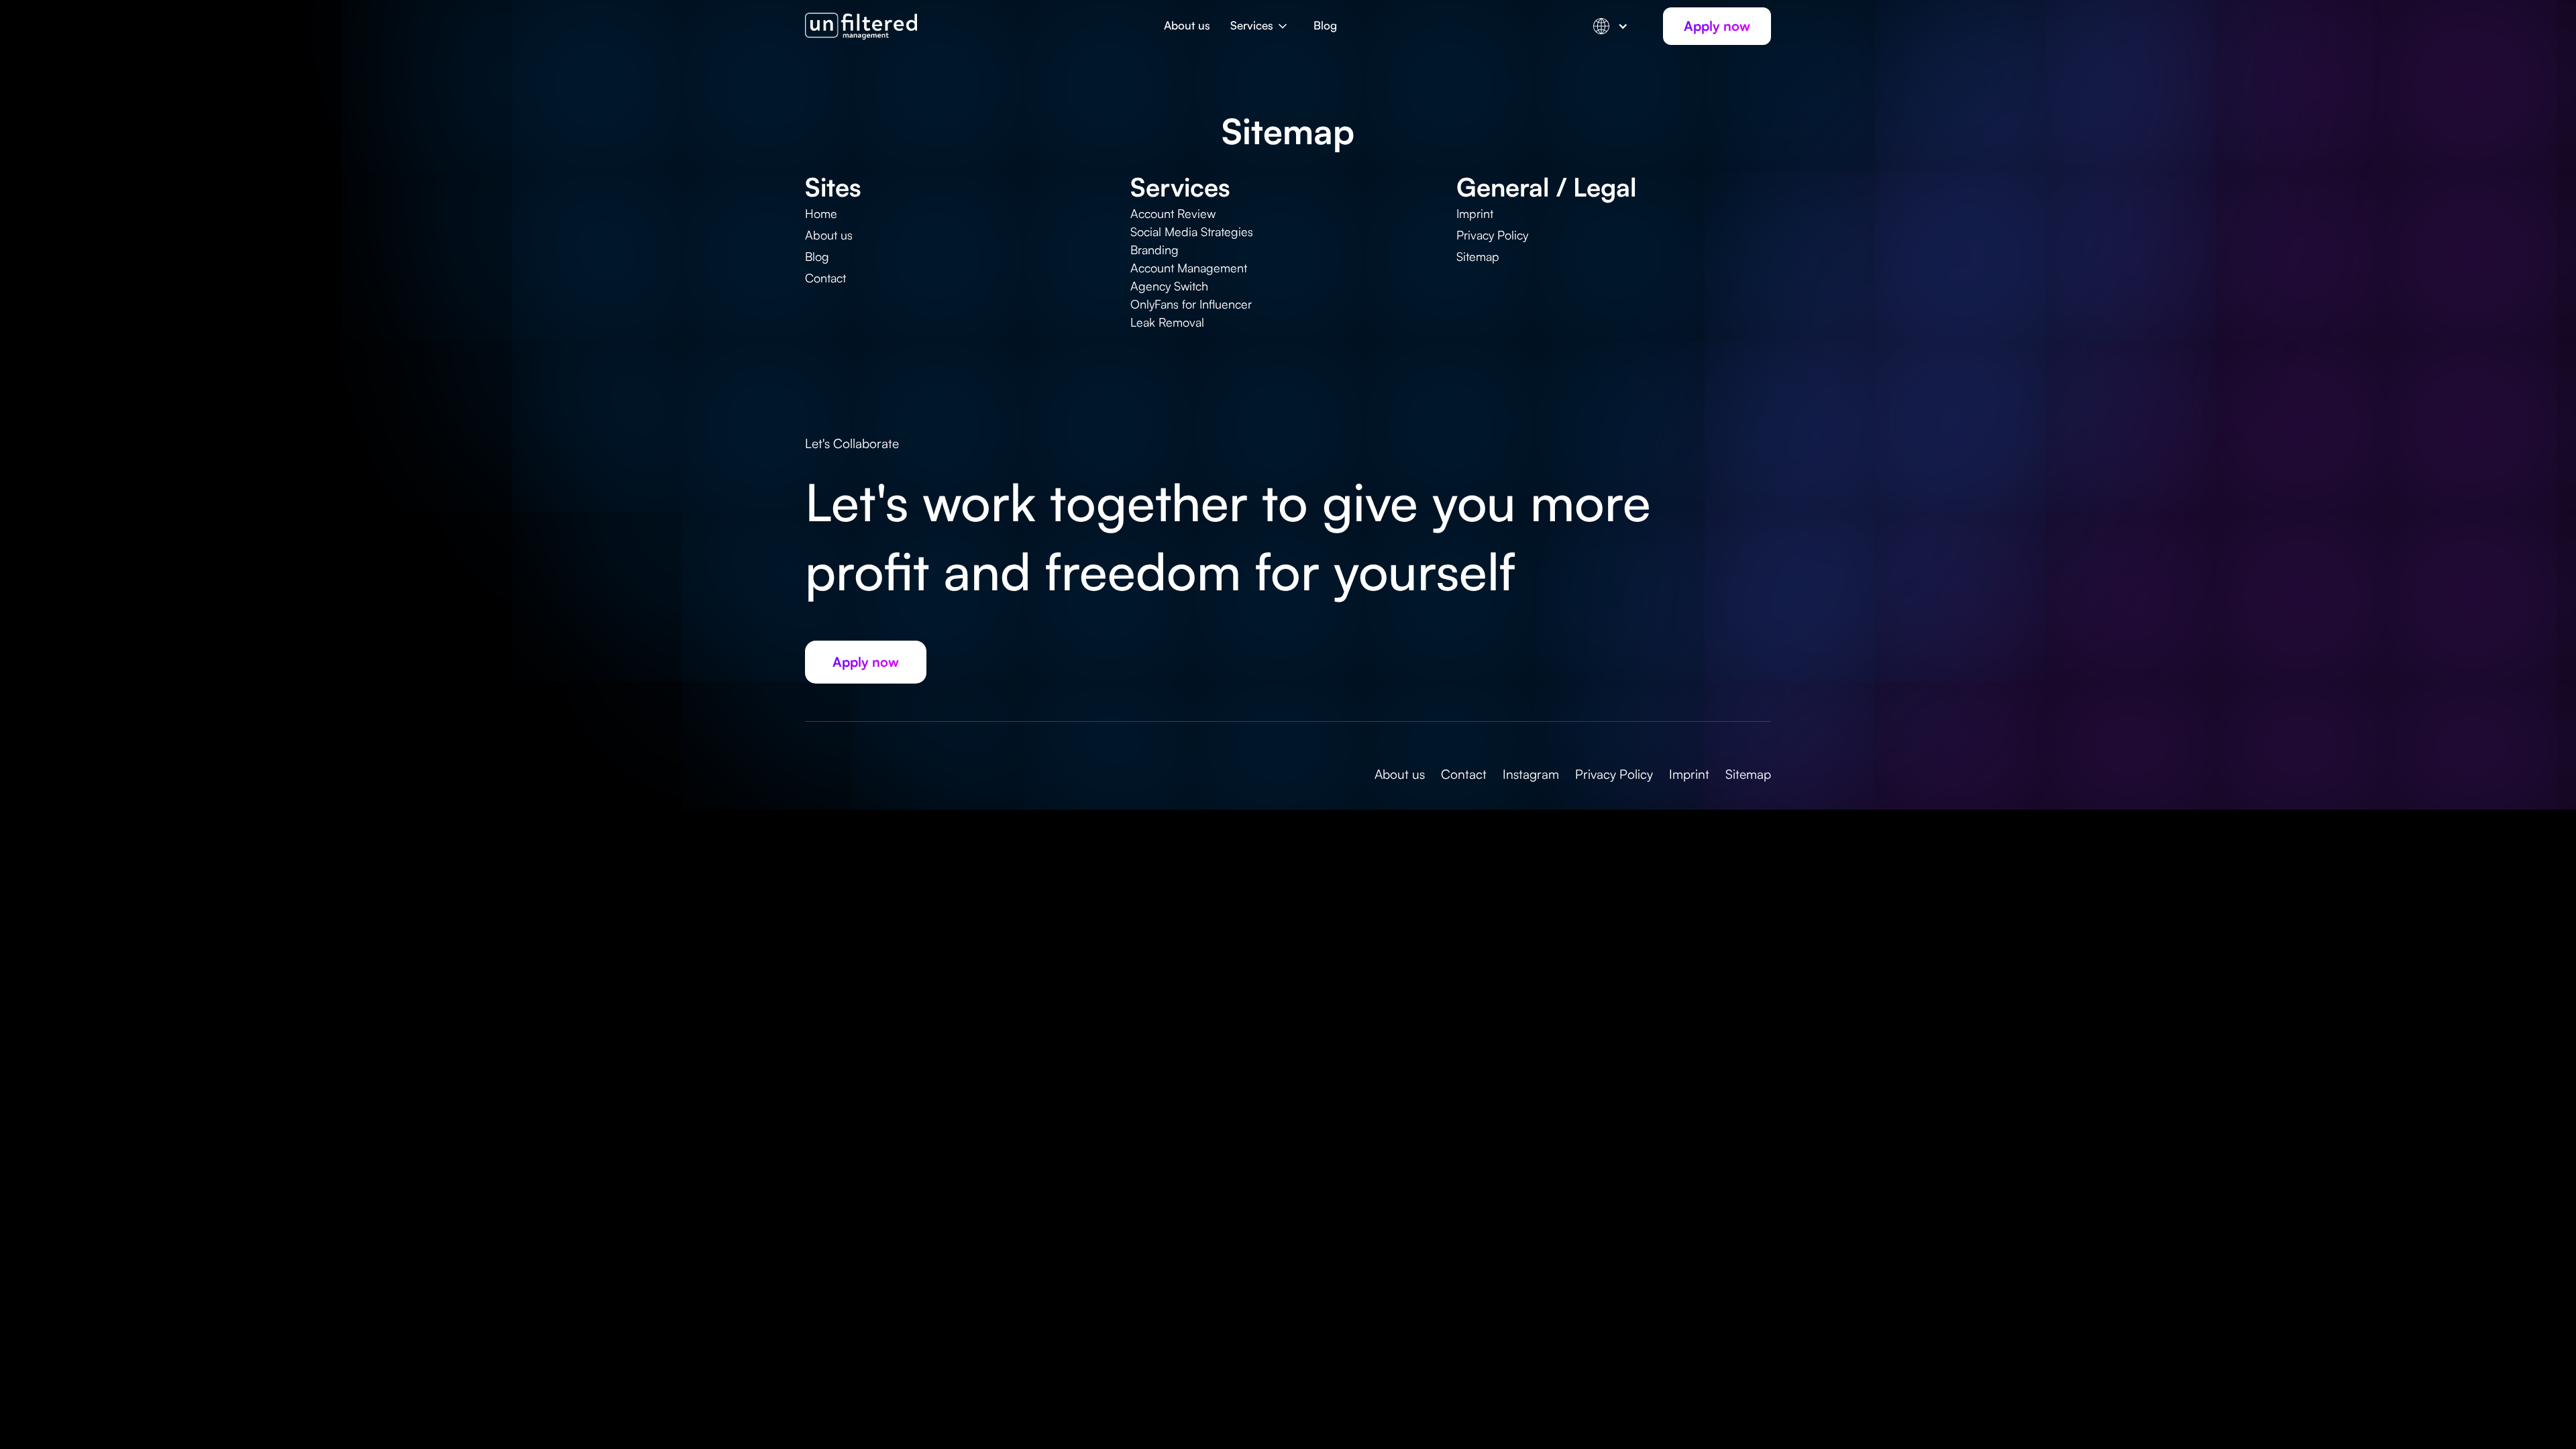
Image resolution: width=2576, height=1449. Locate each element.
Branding (1155, 250)
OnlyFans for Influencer (1191, 304)
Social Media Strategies (1192, 231)
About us (1187, 25)
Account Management (1189, 268)
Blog (1325, 25)
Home (821, 213)
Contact (825, 278)
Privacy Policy (1492, 235)
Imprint (1475, 213)
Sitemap (1478, 256)
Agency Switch (1169, 286)
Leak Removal (1167, 322)
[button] (1262, 33)
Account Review (1173, 213)
